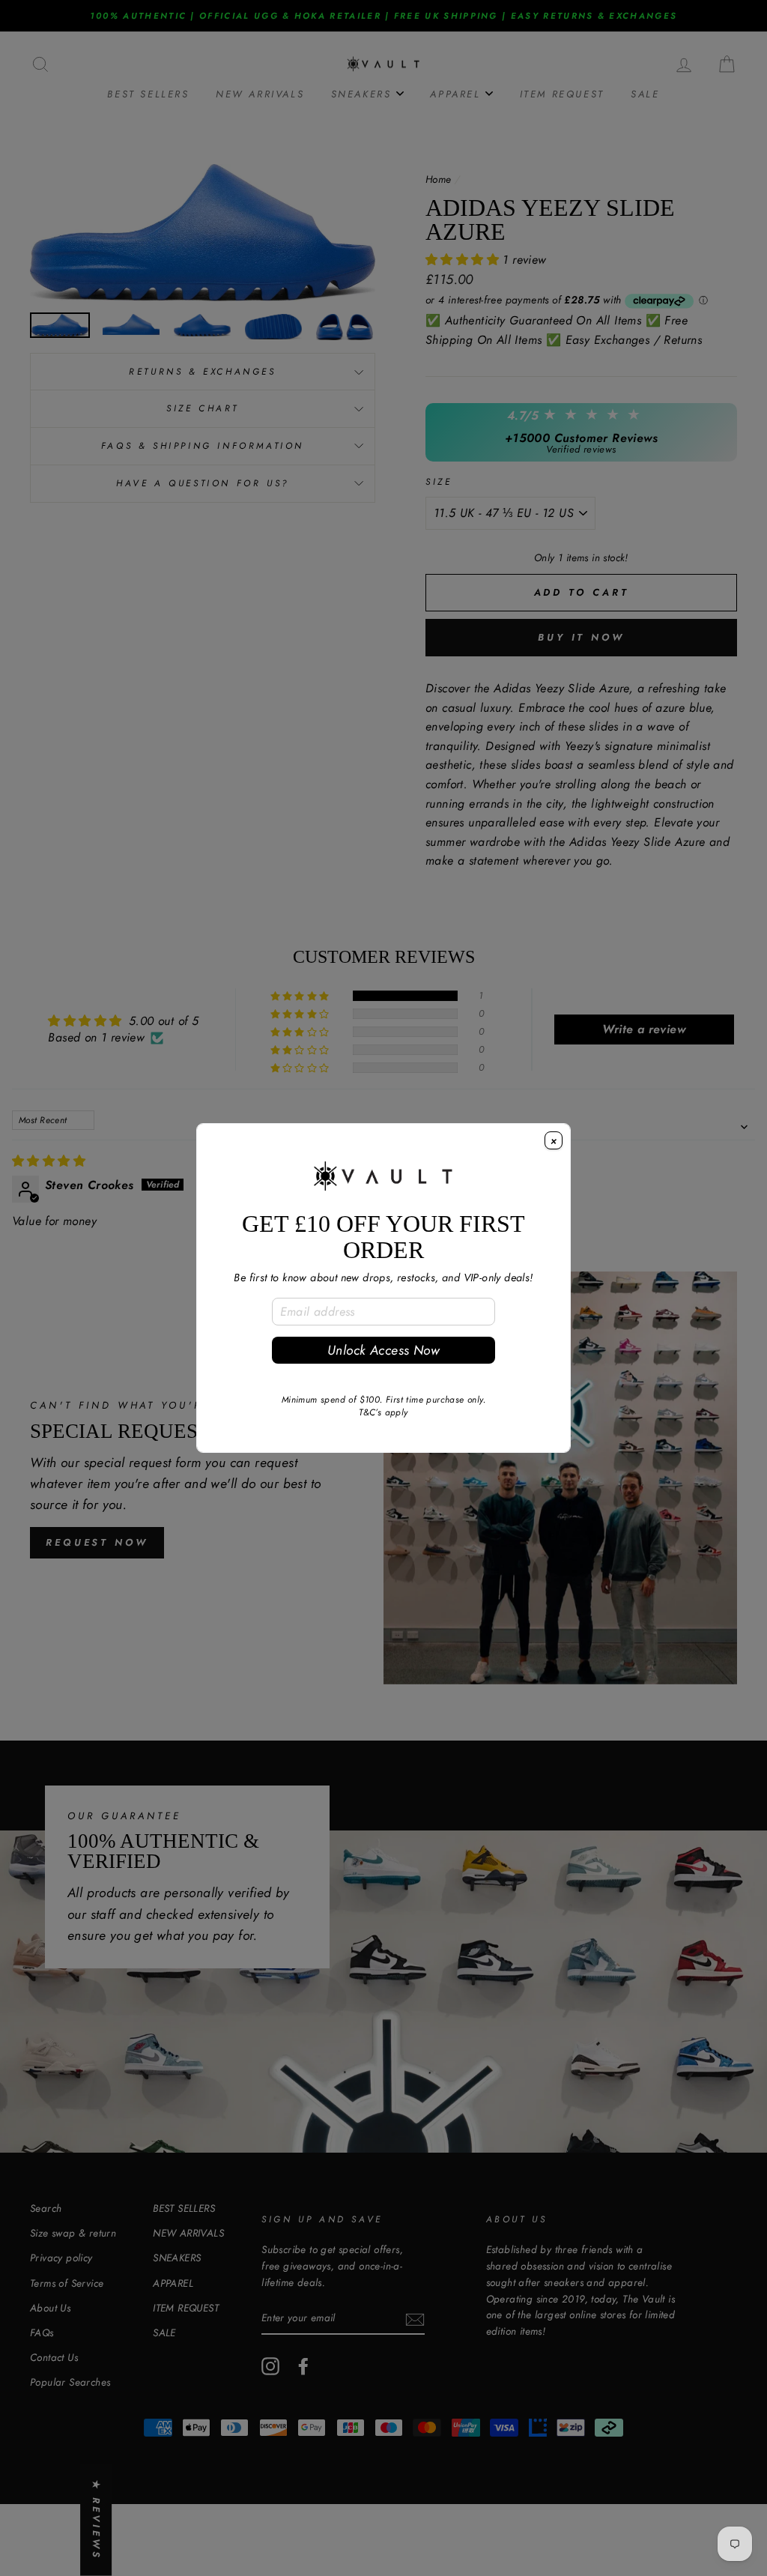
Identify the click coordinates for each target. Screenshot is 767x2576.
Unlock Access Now (383, 1350)
